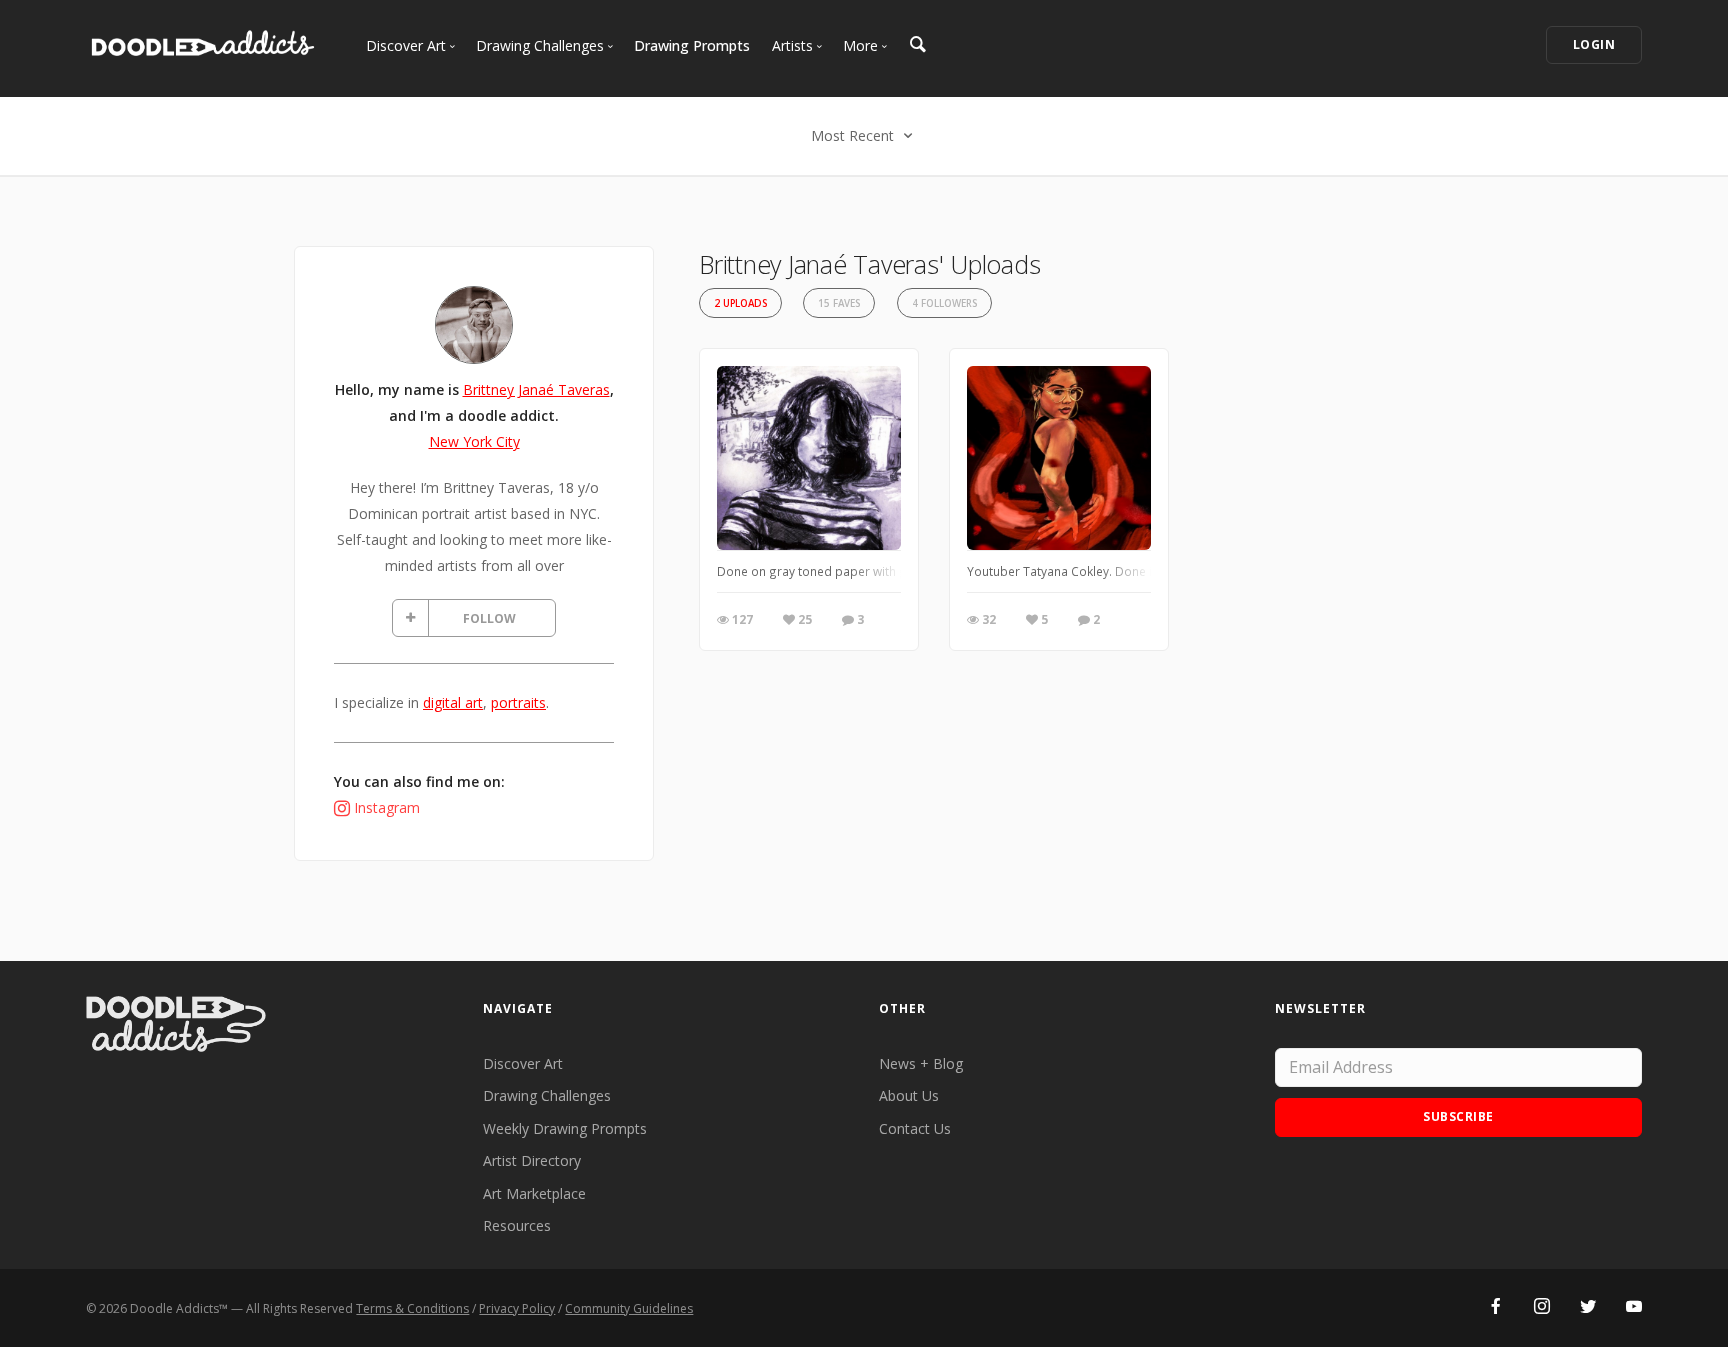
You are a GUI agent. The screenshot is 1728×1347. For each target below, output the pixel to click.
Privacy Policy (517, 1308)
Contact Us (915, 1128)
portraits (518, 702)
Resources (517, 1225)
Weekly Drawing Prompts (565, 1128)
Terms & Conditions (412, 1308)
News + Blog (921, 1063)
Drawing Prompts (692, 45)
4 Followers (944, 303)
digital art (453, 702)
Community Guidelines (629, 1308)
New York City (474, 441)
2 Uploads (740, 303)
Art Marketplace (534, 1193)
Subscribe (1458, 1116)
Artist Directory (532, 1160)
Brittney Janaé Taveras (536, 389)
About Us (909, 1095)
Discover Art (523, 1063)
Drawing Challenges (547, 1095)
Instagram (387, 807)
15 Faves (839, 303)
